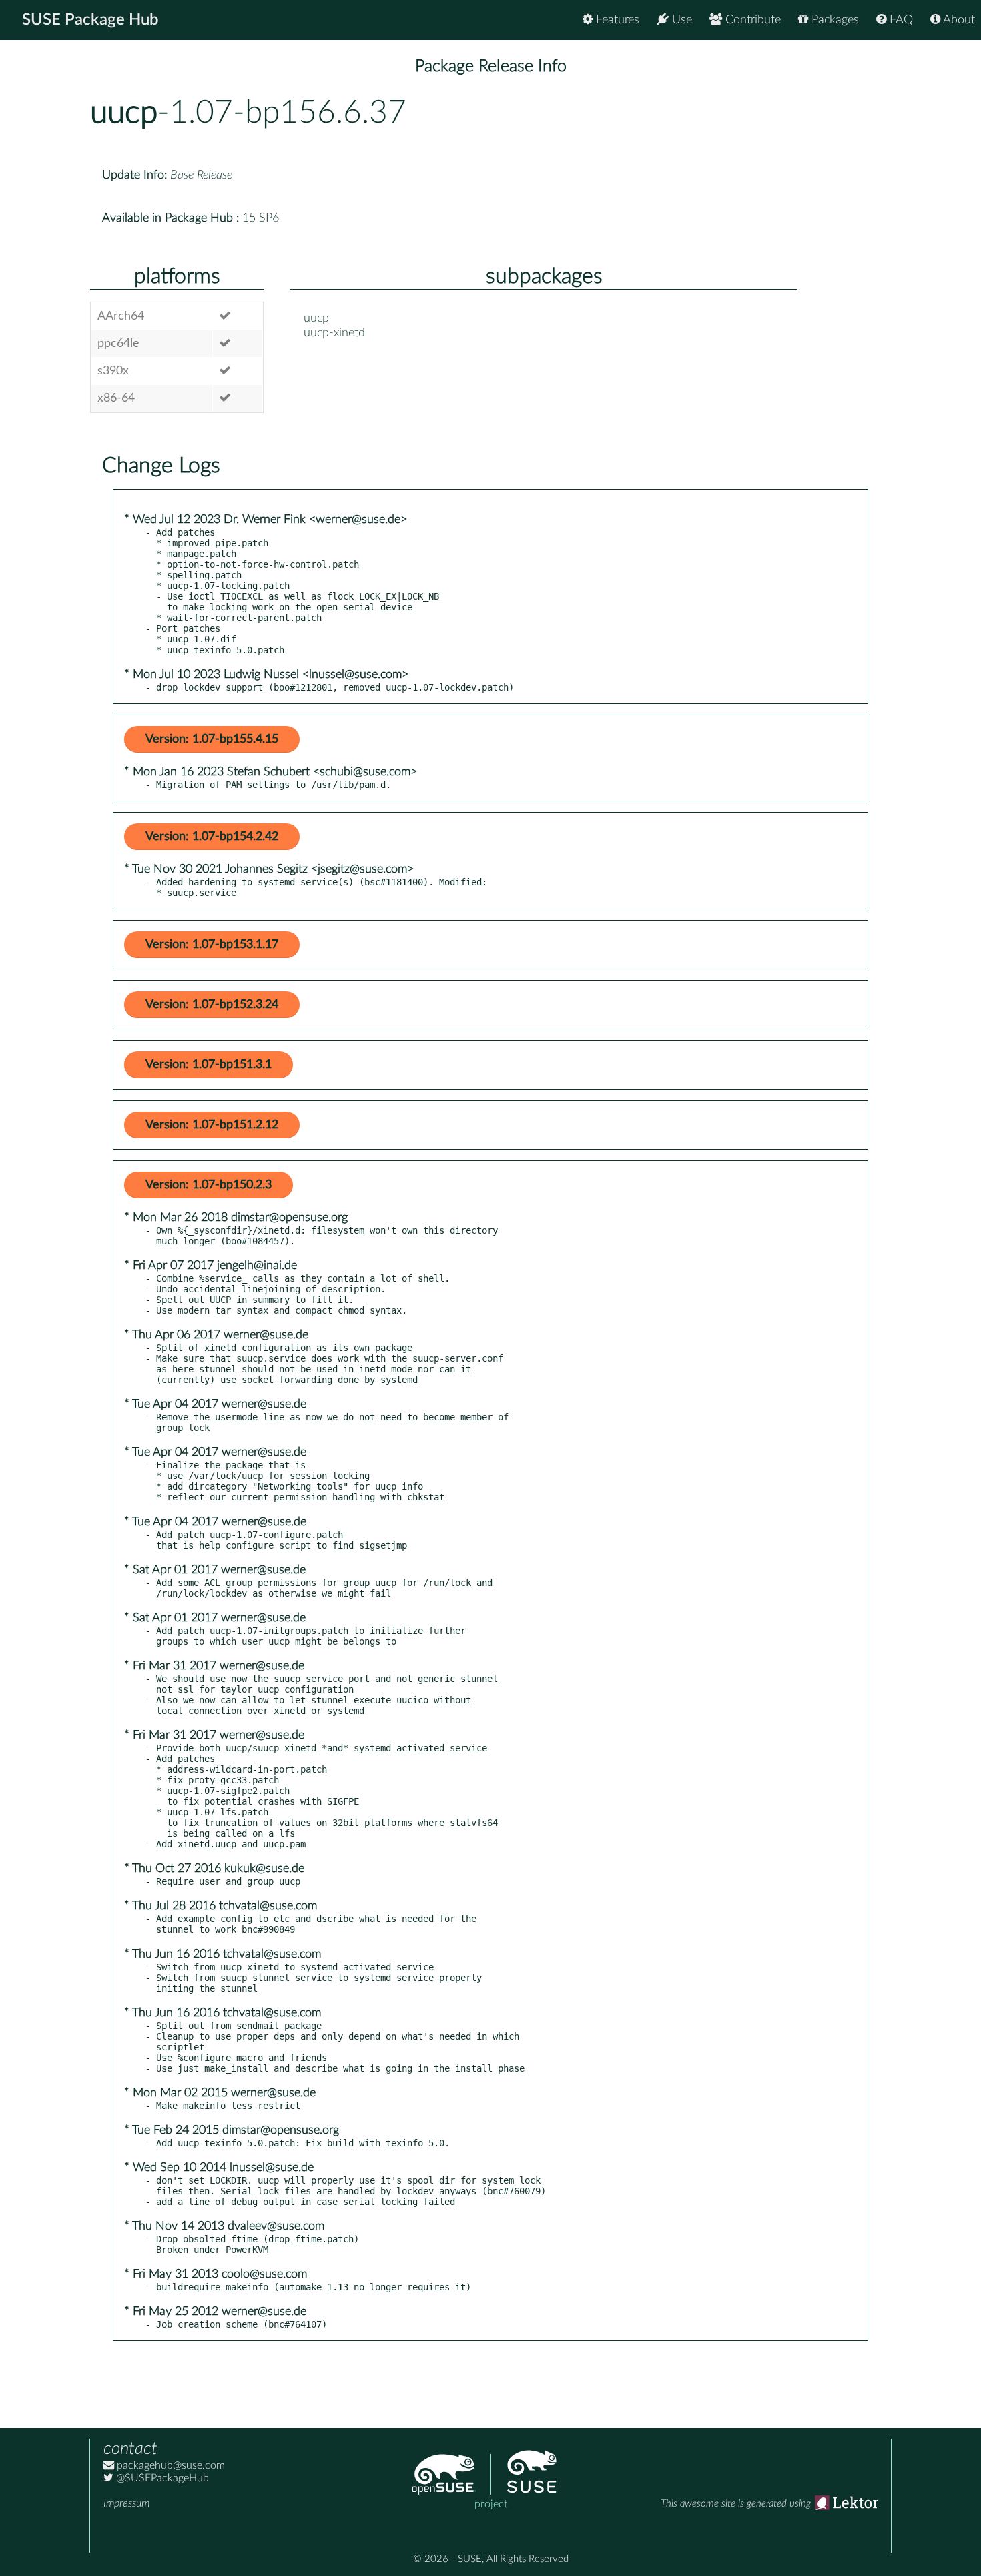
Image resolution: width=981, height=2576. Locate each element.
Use (680, 20)
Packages (834, 20)
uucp (124, 113)
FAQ (900, 20)
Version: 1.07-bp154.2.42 (212, 837)
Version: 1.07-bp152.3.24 (212, 1005)
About (958, 20)
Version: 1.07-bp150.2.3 (209, 1185)
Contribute (751, 20)
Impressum (126, 2503)
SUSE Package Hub (90, 20)
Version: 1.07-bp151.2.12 (212, 1125)
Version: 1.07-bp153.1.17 (212, 945)
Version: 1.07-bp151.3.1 (209, 1065)
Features (616, 20)
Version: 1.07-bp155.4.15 (212, 739)
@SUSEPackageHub (161, 2478)
